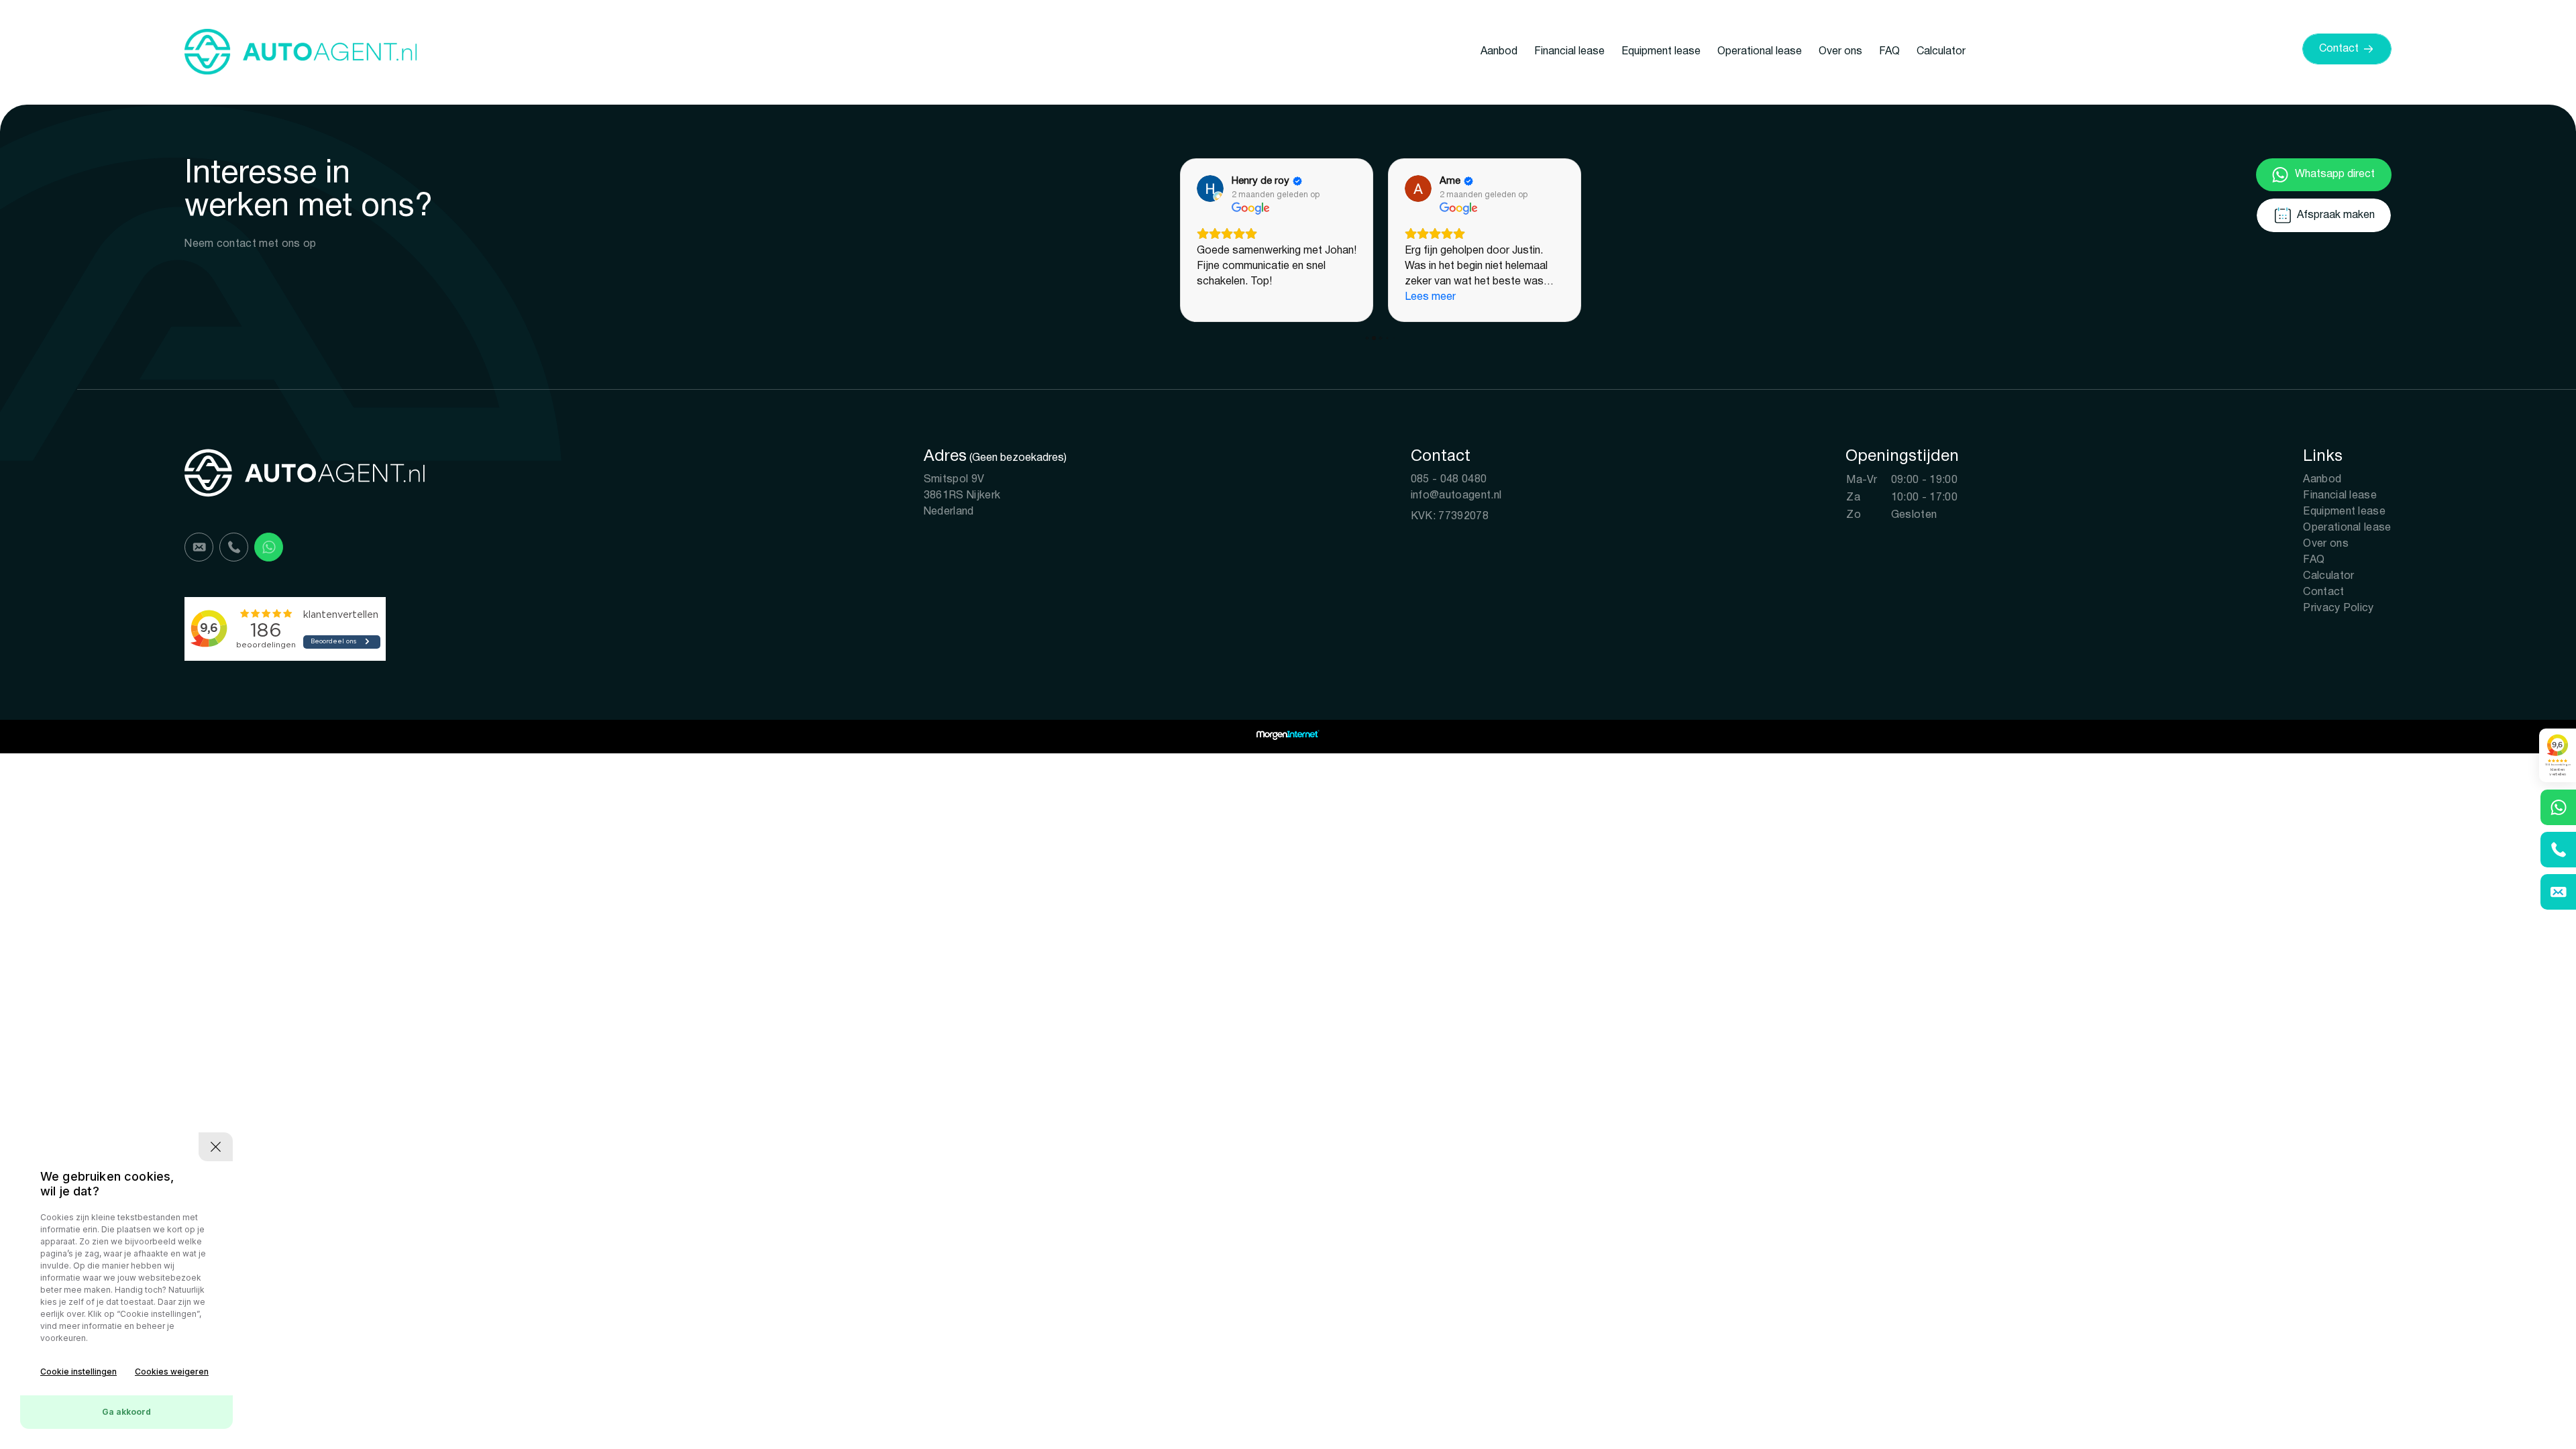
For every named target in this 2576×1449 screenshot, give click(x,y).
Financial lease (1569, 52)
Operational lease (1760, 52)
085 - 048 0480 (1449, 480)
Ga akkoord (126, 1412)
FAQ (1889, 52)
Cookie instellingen (78, 1372)
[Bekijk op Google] (1210, 189)
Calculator (1941, 52)
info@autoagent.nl (1456, 496)
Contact (2323, 592)
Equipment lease (1661, 52)
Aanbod (1499, 52)
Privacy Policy (2338, 608)
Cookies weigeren (172, 1372)
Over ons (1840, 52)
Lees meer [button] (1430, 297)
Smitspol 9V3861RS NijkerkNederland (962, 496)
